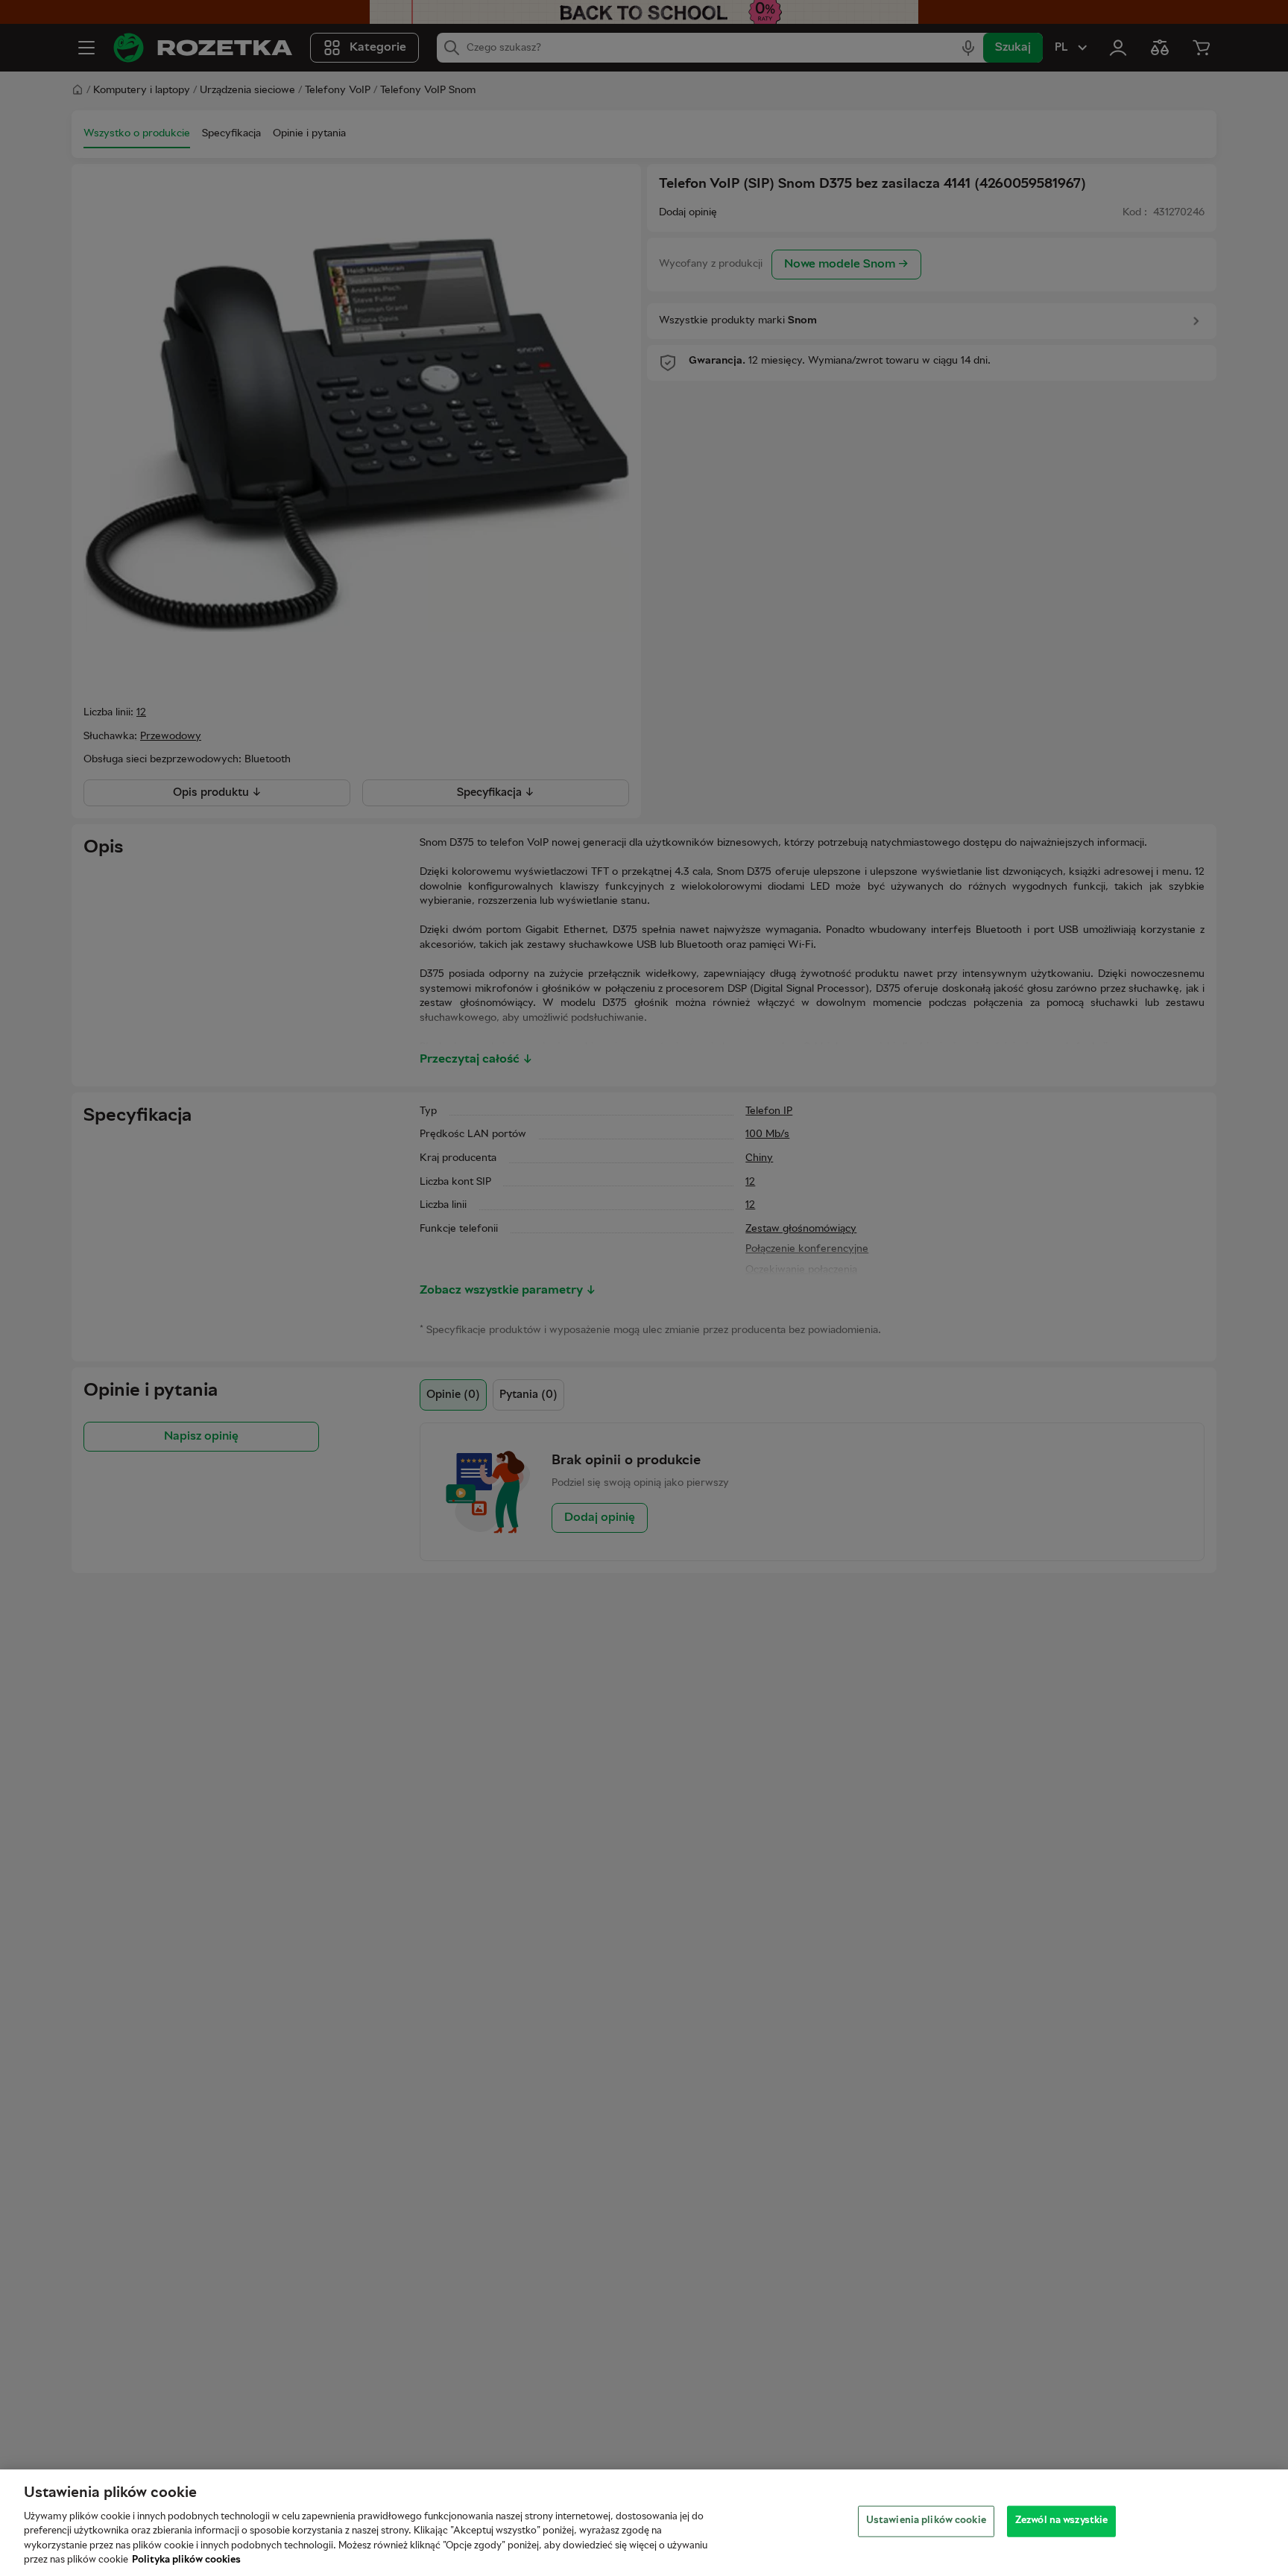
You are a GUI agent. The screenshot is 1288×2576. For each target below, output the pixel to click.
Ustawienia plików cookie (926, 2521)
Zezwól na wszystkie (1061, 2521)
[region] (644, 2523)
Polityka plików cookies (186, 2560)
